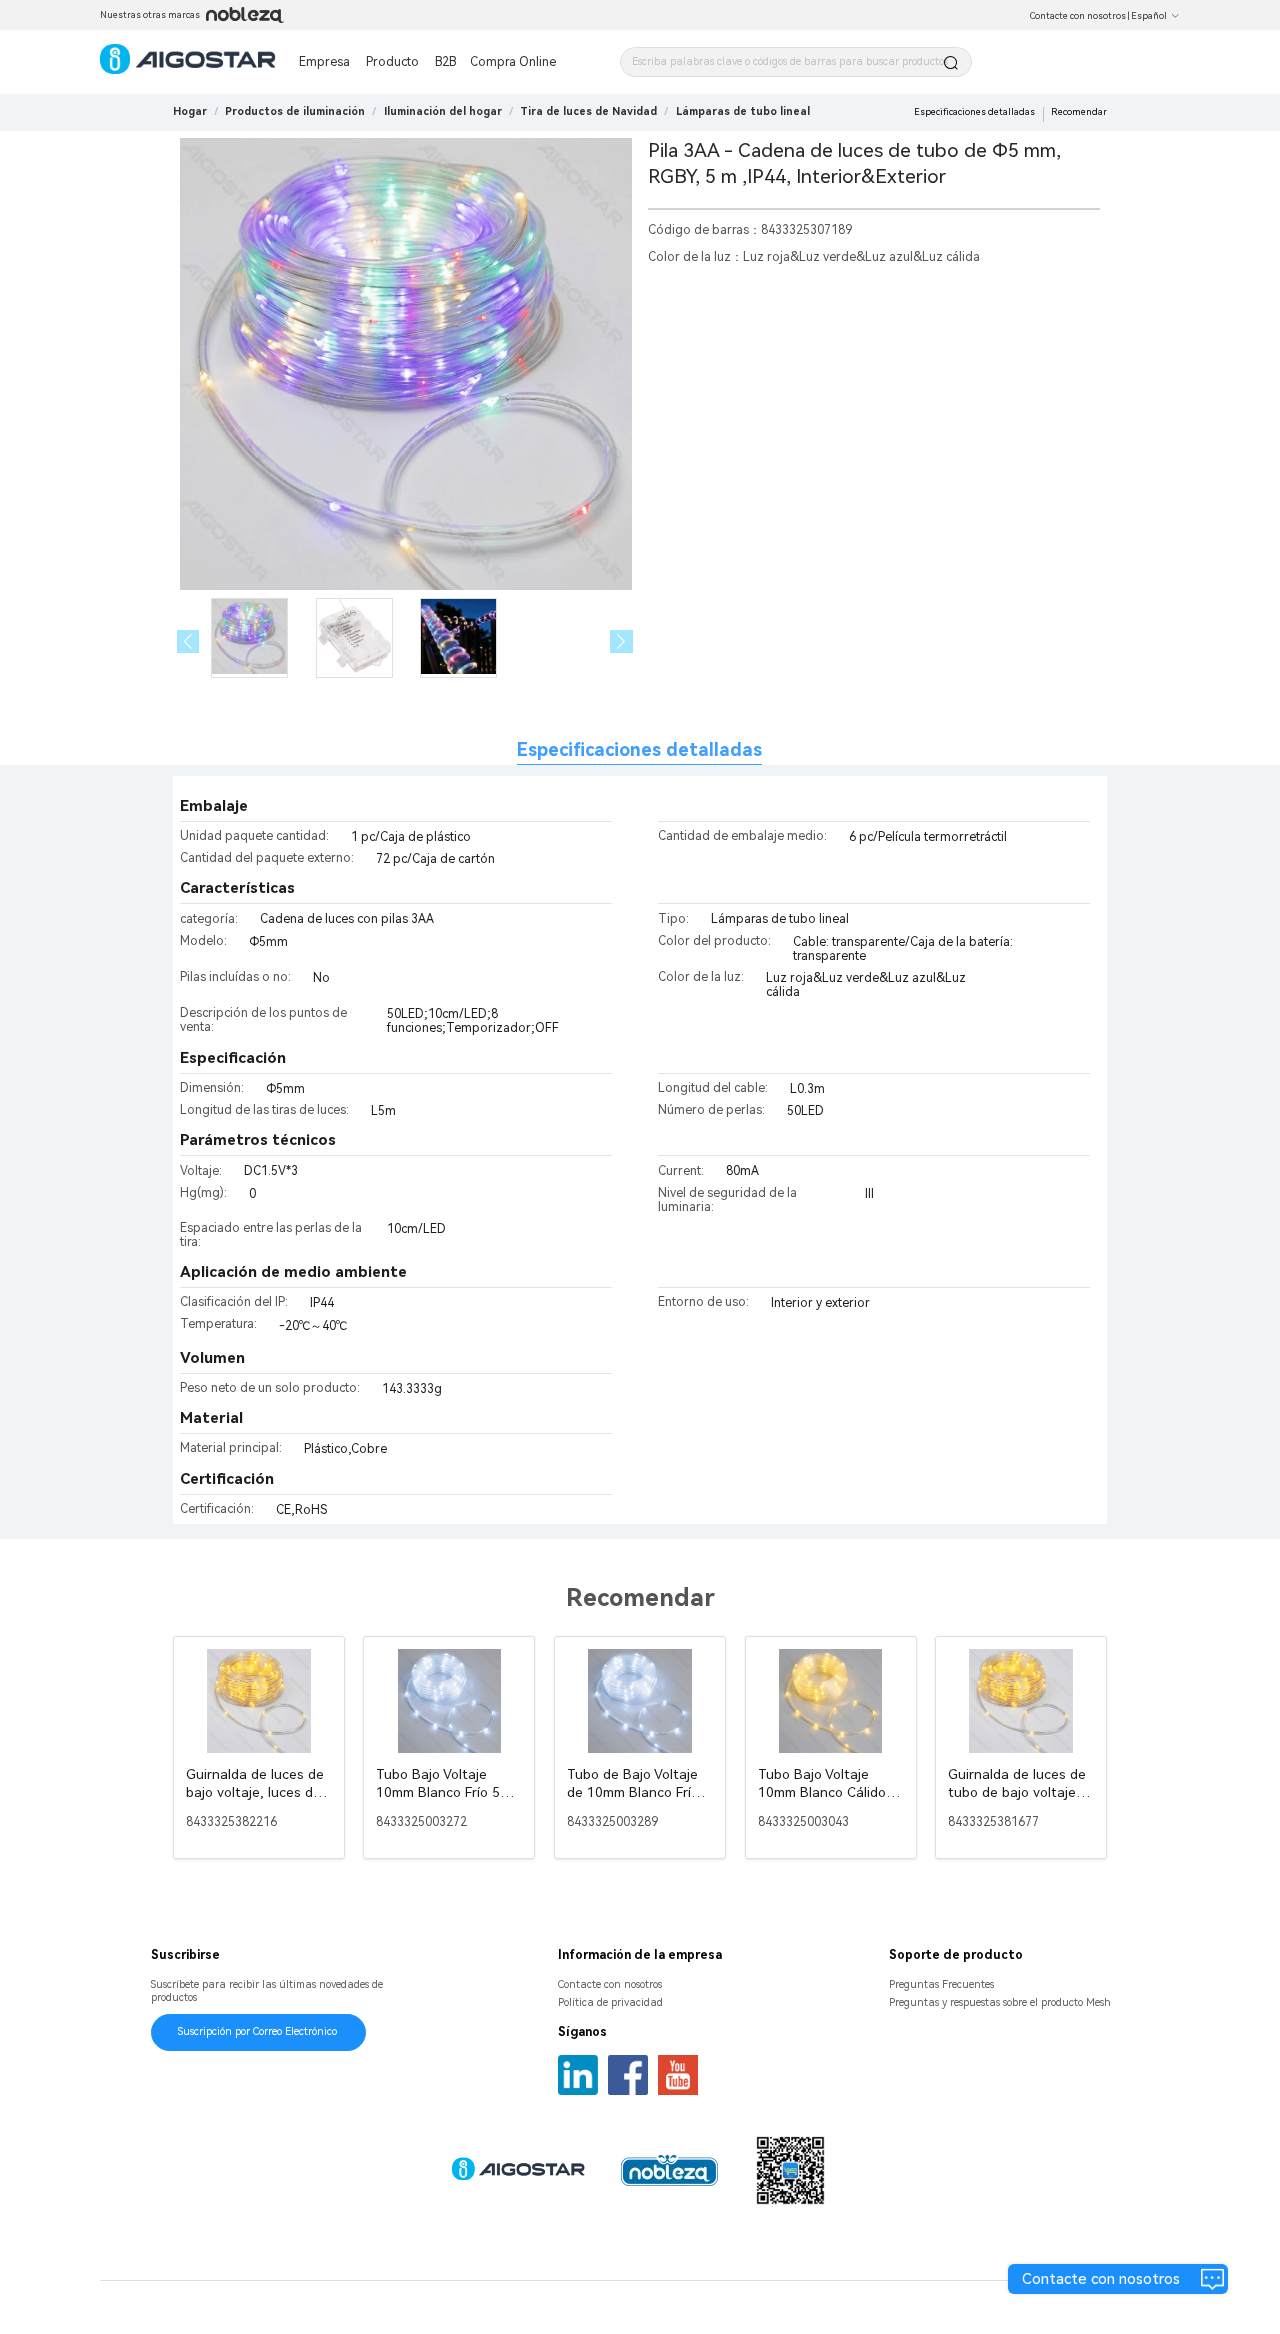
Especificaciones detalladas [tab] (639, 749)
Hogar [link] (190, 111)
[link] (295, 111)
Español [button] (1149, 16)
